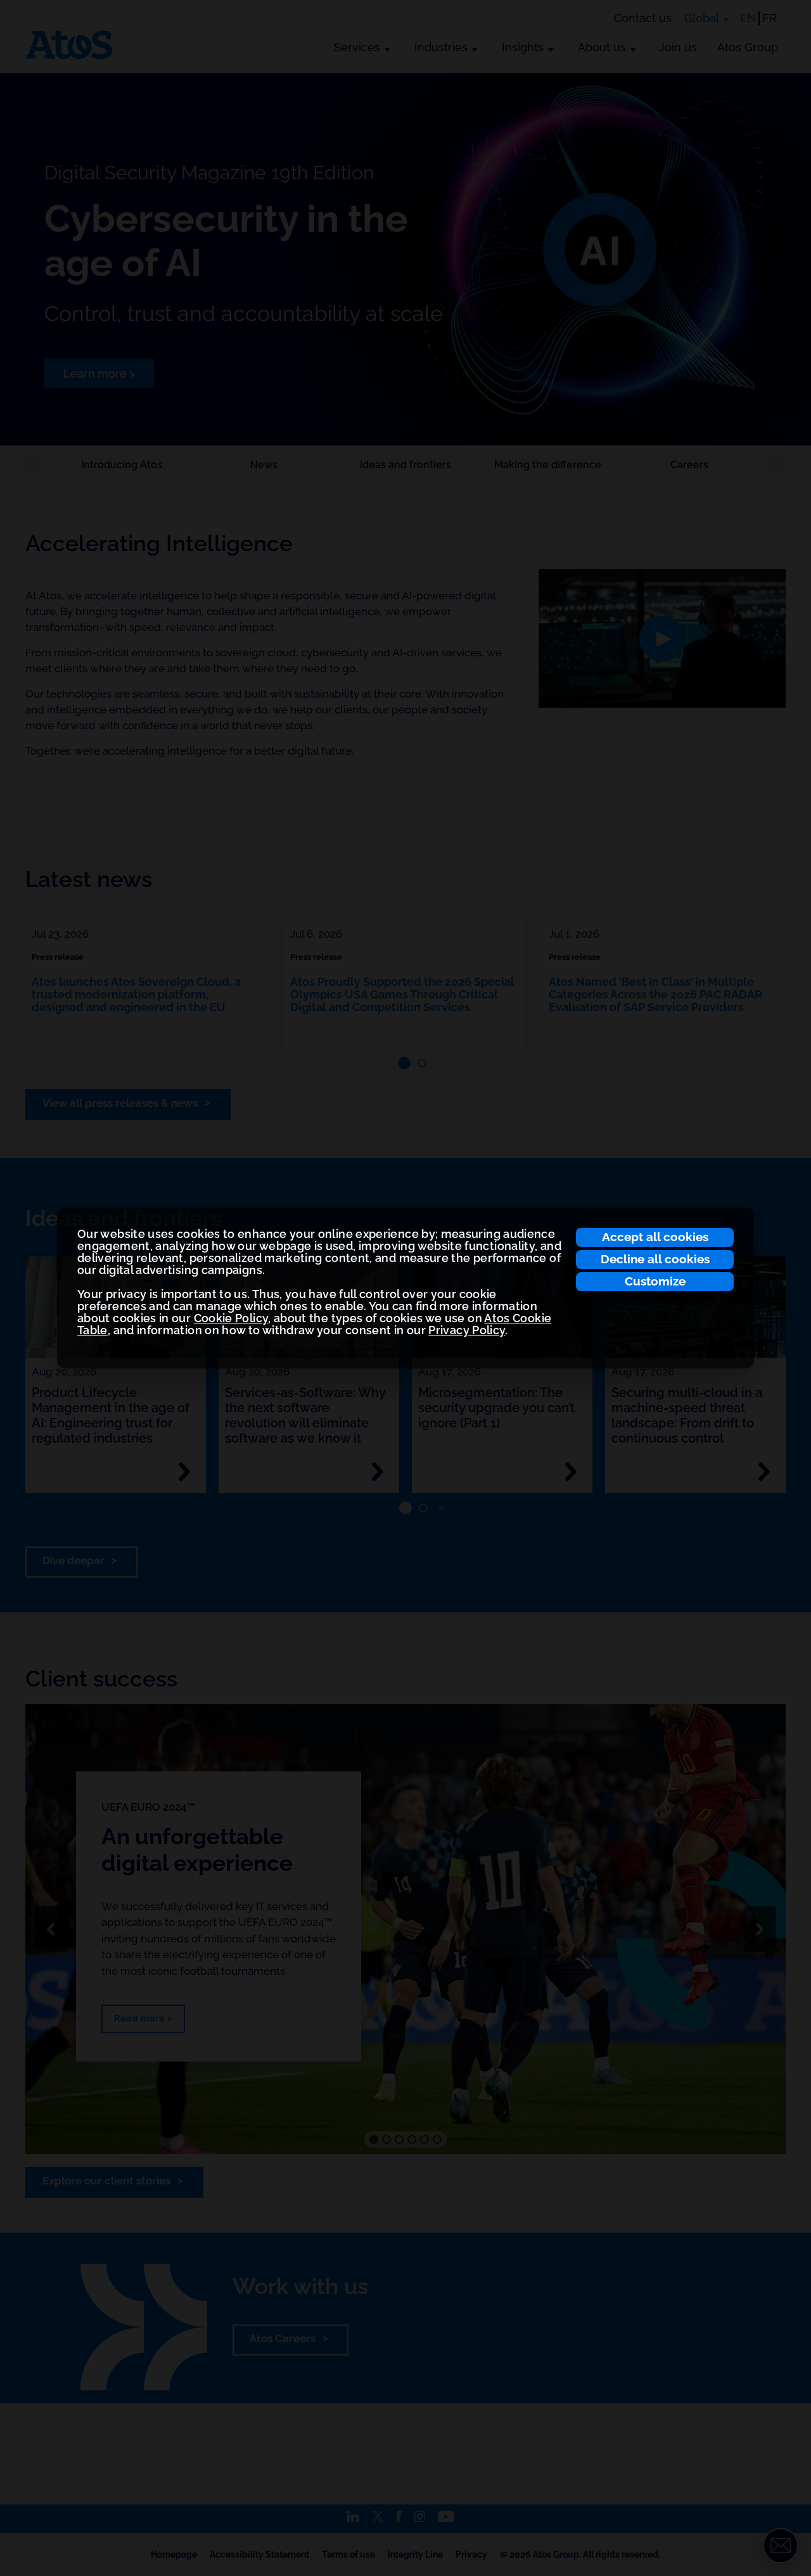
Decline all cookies (655, 1259)
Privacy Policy (467, 1330)
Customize (655, 1281)
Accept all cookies (655, 1237)
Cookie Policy (231, 1318)
